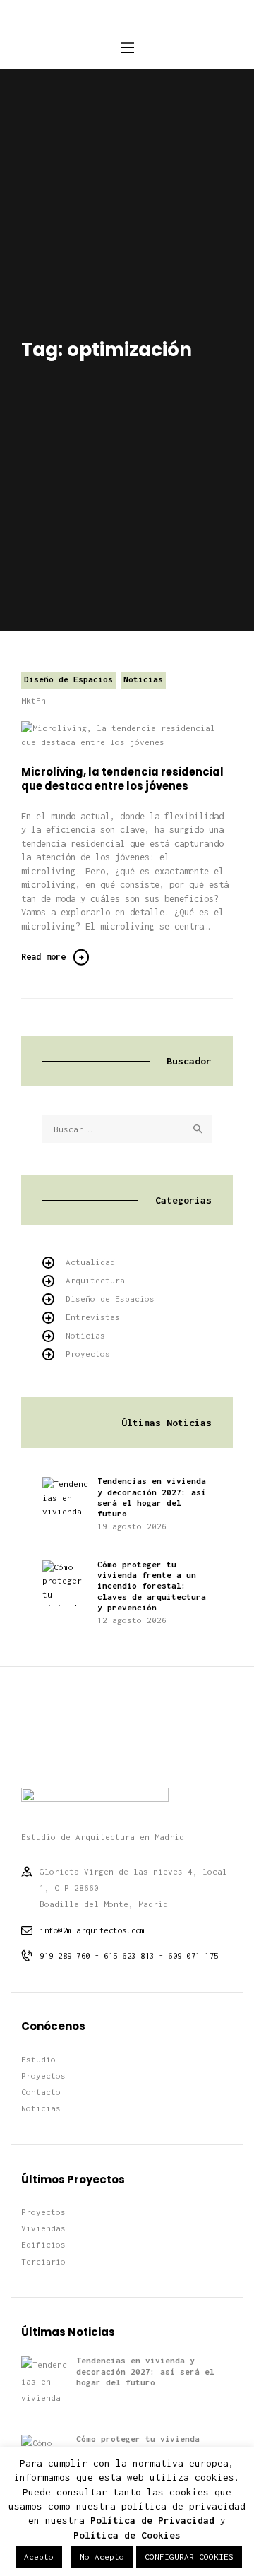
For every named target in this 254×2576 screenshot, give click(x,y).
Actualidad (90, 1262)
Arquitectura (95, 1280)
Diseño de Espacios (68, 679)
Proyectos (88, 1354)
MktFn (34, 700)
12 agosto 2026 (132, 1620)
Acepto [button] (39, 2557)
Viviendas (43, 2228)
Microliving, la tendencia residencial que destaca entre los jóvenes (122, 779)
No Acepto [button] (102, 2557)
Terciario (43, 2261)
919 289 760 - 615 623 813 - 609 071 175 (129, 1955)
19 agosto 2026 (132, 1526)
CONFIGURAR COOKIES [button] (189, 2557)
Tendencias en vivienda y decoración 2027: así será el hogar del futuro (152, 1497)
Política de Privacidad (152, 2520)
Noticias (143, 679)
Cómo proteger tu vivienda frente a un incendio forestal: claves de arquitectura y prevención (152, 1586)
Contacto (41, 2092)
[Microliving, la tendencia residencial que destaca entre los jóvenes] (145, 735)
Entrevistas (93, 1317)
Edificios (43, 2244)
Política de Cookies (127, 2535)
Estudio (38, 2059)
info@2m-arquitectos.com (92, 1930)
